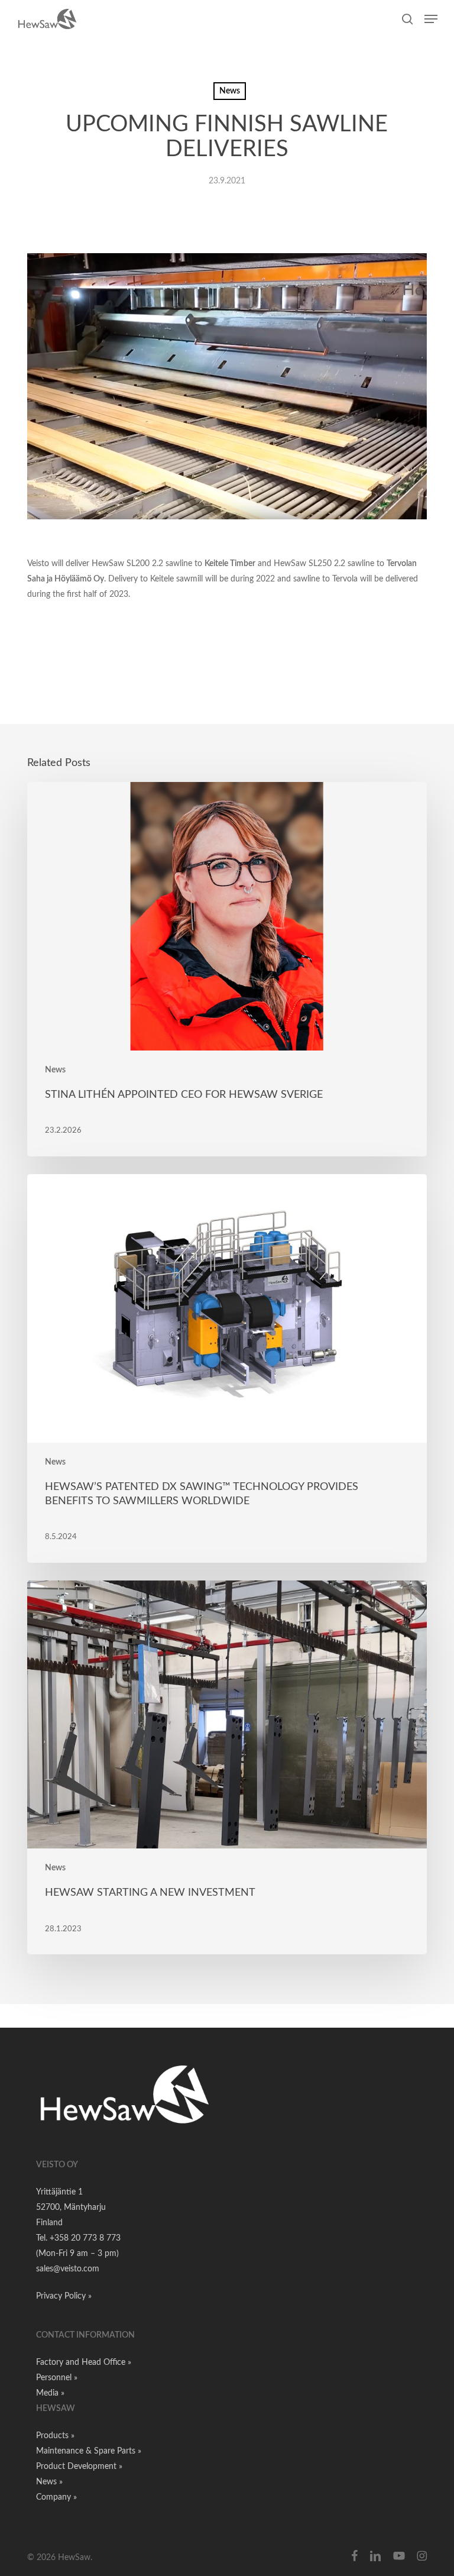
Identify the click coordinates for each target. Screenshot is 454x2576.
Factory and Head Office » (84, 2362)
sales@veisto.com (68, 2269)
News (230, 91)
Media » (50, 2393)
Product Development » (79, 2467)
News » (49, 2482)
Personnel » (57, 2378)
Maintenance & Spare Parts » (89, 2451)
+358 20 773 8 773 (85, 2238)
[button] (431, 19)
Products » (55, 2436)
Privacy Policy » (64, 2296)
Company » (56, 2497)
